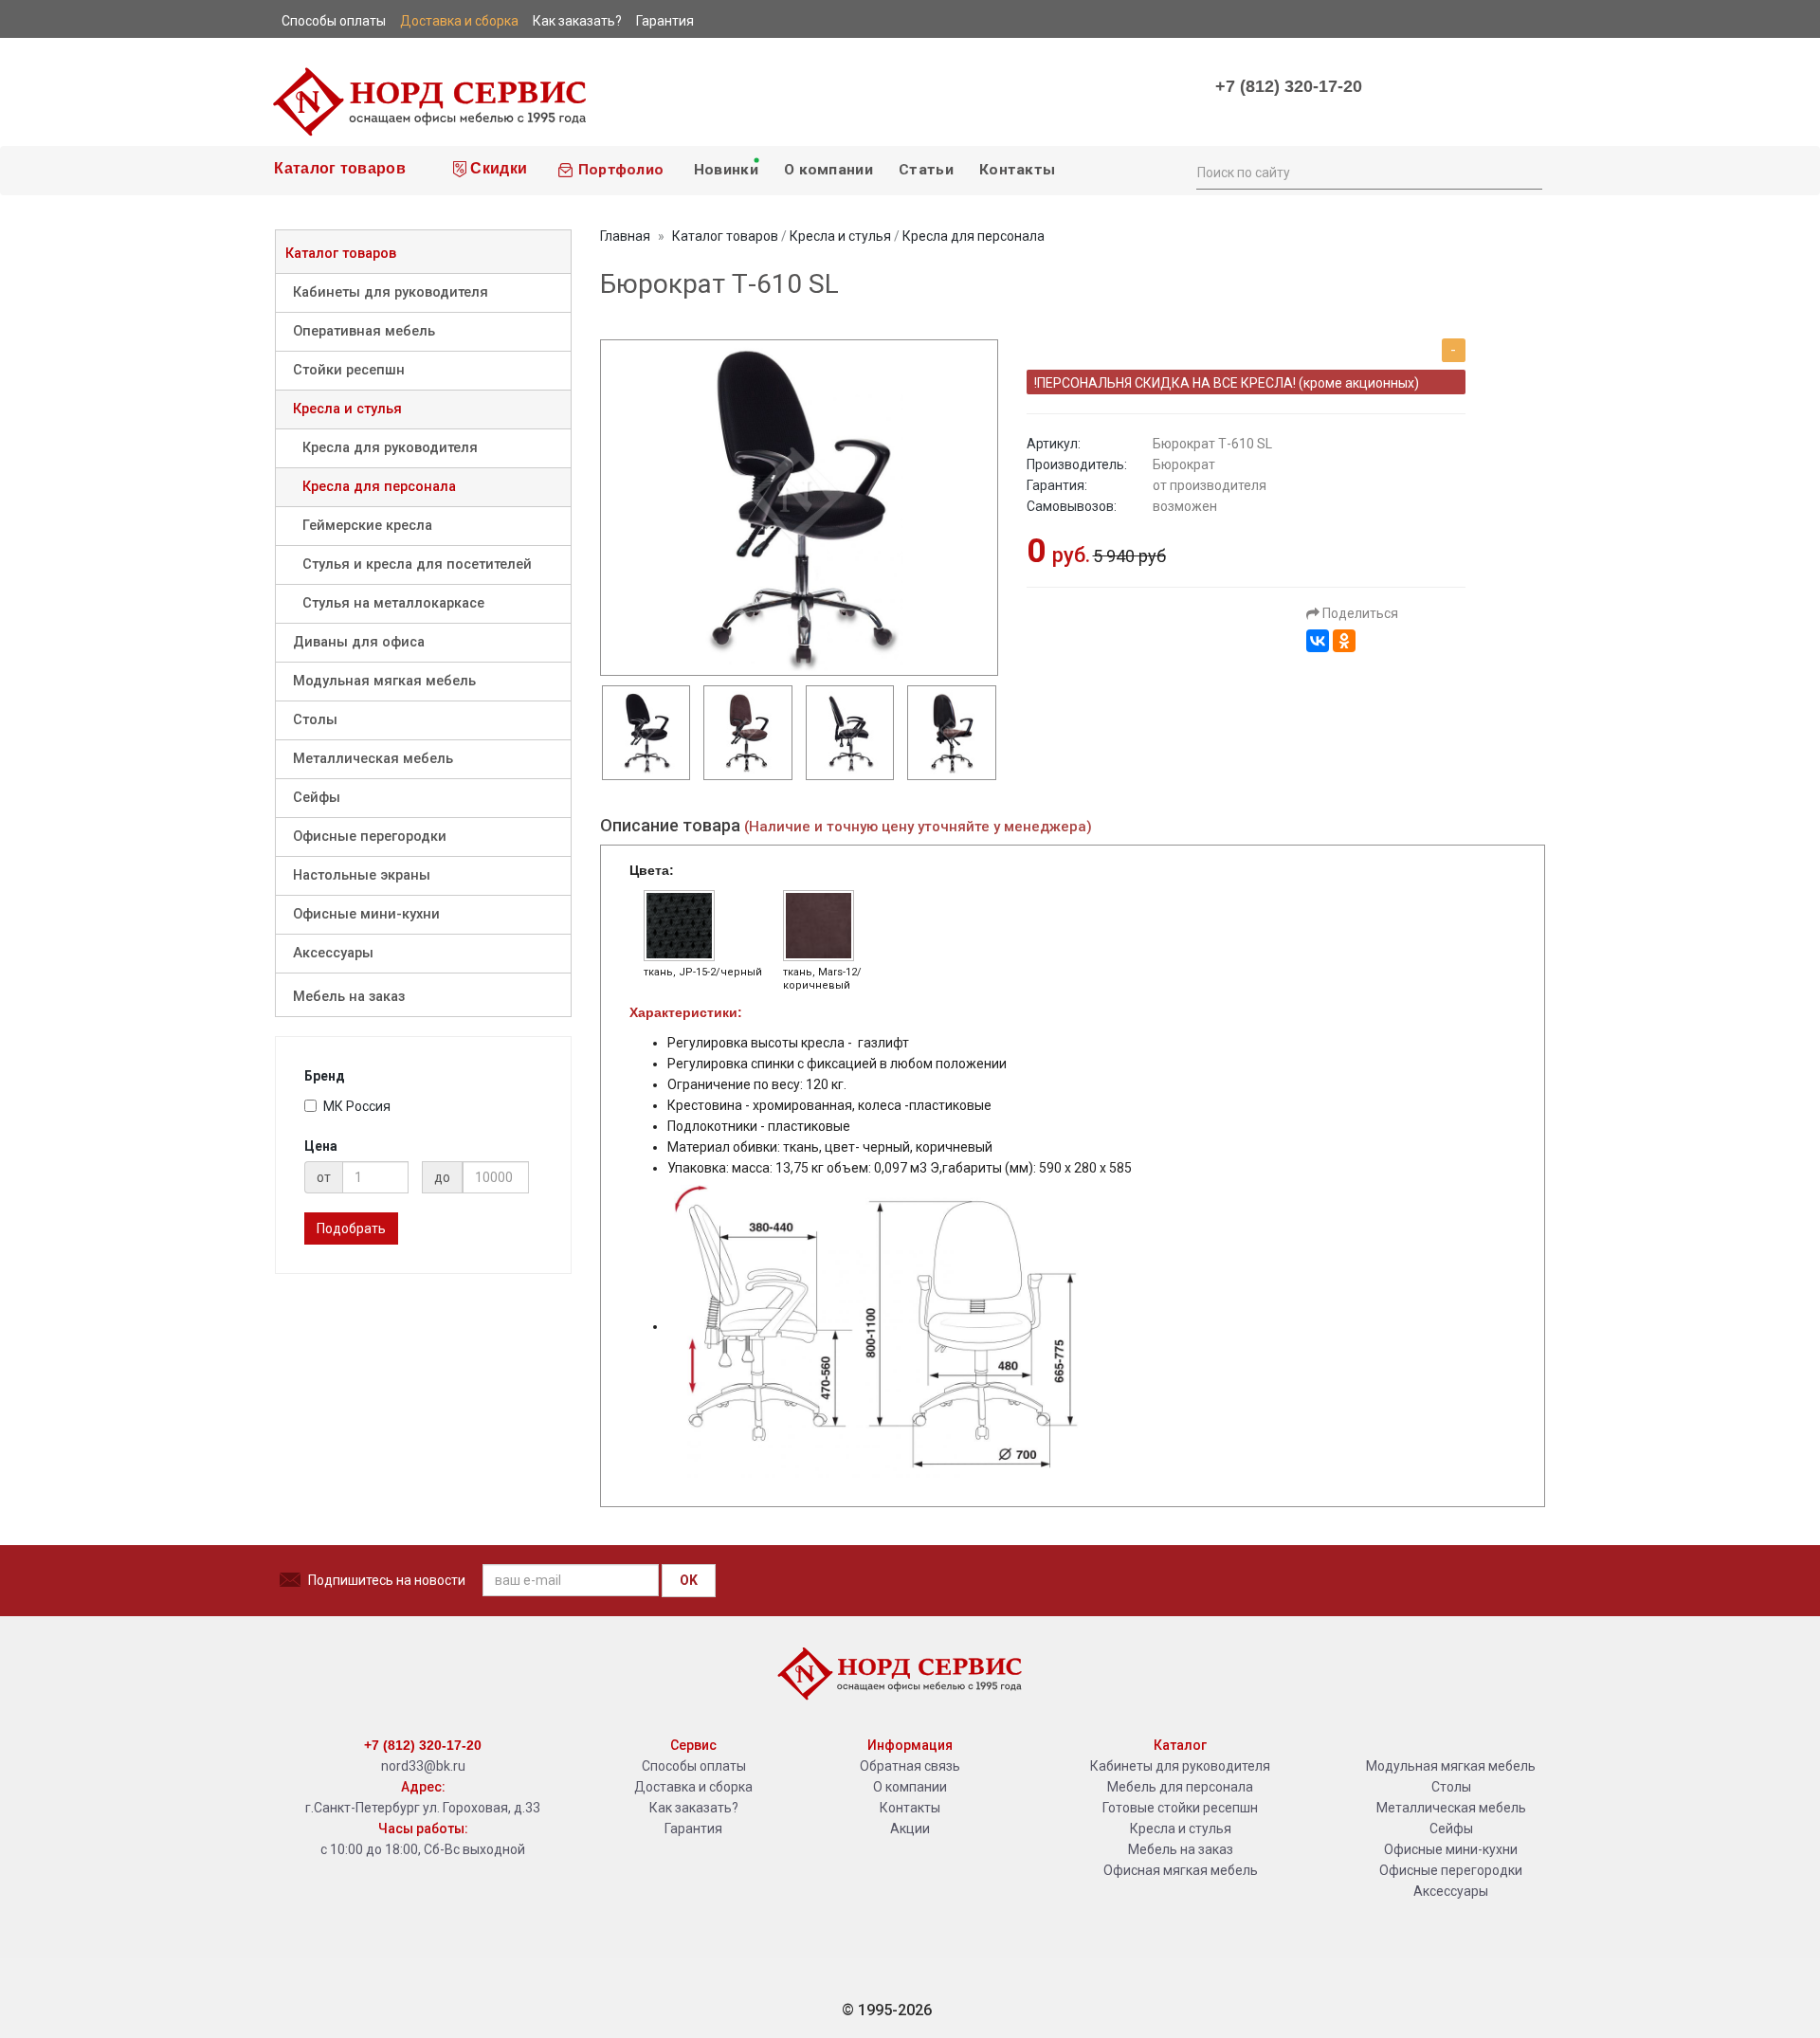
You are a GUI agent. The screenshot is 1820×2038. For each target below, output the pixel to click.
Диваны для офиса (359, 642)
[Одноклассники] (1344, 641)
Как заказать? (694, 1808)
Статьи (926, 170)
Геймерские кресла (367, 526)
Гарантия (693, 1829)
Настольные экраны (362, 875)
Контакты (1017, 170)
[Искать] (1527, 171)
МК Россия (357, 1106)
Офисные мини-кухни (366, 914)
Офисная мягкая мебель (1181, 1870)
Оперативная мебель (364, 331)
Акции (910, 1829)
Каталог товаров (338, 168)
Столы (315, 720)
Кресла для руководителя (390, 448)
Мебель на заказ (349, 997)
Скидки (497, 168)
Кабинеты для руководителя (391, 292)
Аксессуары (333, 953)
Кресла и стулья (347, 409)
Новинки (723, 170)
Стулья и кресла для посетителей (417, 564)
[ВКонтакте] (1318, 641)
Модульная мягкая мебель (384, 681)
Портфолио (619, 170)
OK (689, 1580)
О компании (828, 170)
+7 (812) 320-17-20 (1289, 86)
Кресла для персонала (379, 487)
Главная (625, 236)
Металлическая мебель (373, 759)
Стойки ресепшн (349, 370)
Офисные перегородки (370, 837)
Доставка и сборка (693, 1787)
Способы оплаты (694, 1766)
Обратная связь (910, 1766)
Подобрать (351, 1228)
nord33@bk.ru (423, 1766)
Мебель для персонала (1180, 1787)
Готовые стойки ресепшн (1180, 1808)
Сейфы (317, 798)
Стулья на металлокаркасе (393, 603)
